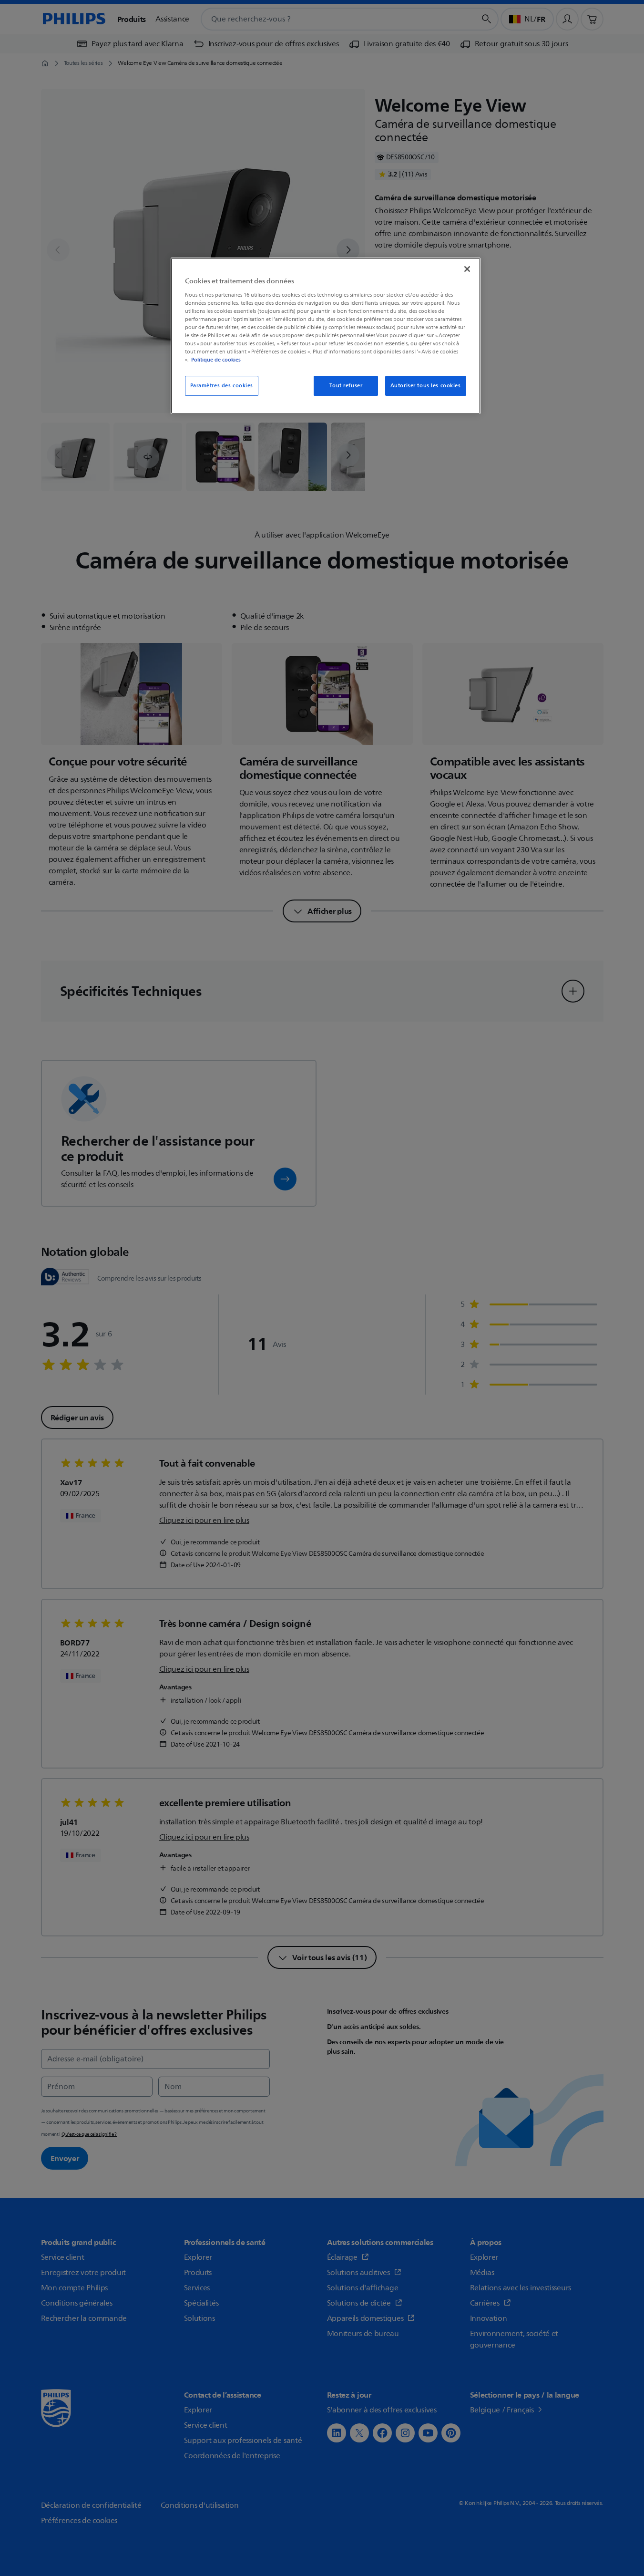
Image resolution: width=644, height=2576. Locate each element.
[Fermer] (467, 269)
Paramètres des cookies (222, 386)
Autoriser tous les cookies (426, 386)
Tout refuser (346, 386)
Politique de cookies (216, 360)
